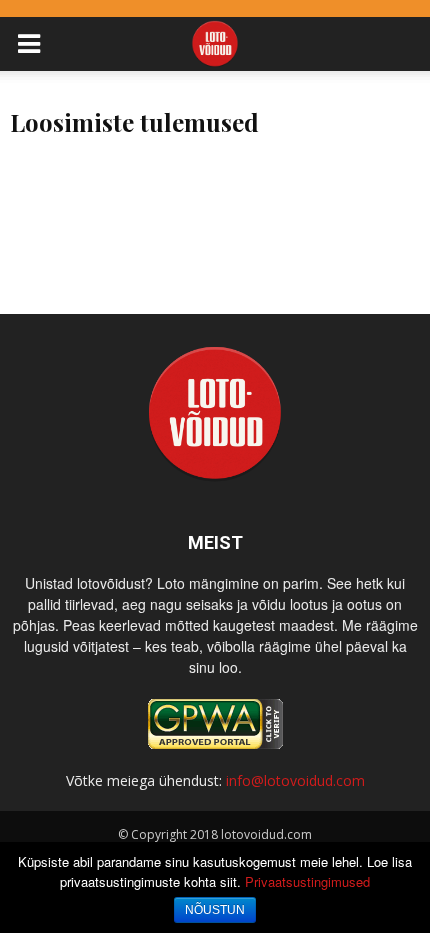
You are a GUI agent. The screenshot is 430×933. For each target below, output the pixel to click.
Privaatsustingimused (307, 881)
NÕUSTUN (215, 910)
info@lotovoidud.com (295, 780)
